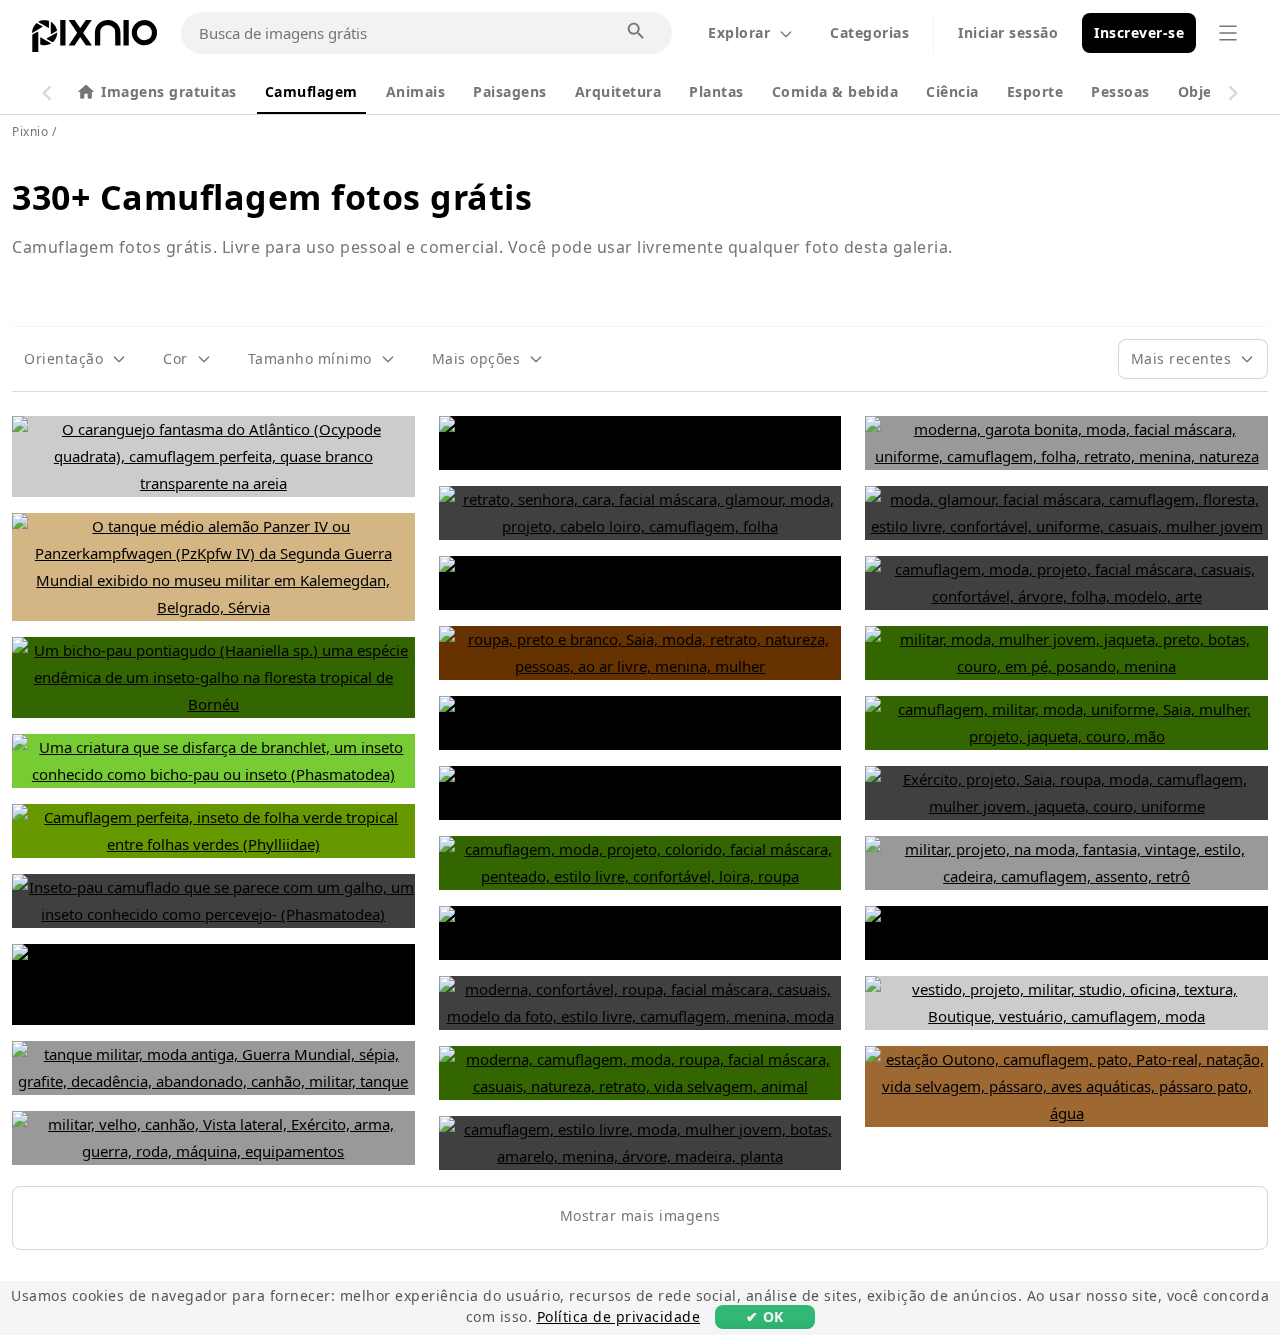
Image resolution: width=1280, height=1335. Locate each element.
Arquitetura (618, 91)
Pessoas (1120, 91)
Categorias (869, 32)
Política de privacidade (619, 1316)
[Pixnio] (94, 40)
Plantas (716, 91)
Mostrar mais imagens (640, 1215)
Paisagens (510, 91)
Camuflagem (311, 91)
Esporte (1035, 91)
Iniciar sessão (1008, 32)
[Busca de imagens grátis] (637, 32)
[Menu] (1228, 33)
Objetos (1207, 91)
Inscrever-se (1139, 32)
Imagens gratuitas (169, 91)
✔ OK (765, 1316)
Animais (416, 91)
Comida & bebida (835, 91)
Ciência (952, 91)
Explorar (739, 32)
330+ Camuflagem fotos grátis (272, 197)
